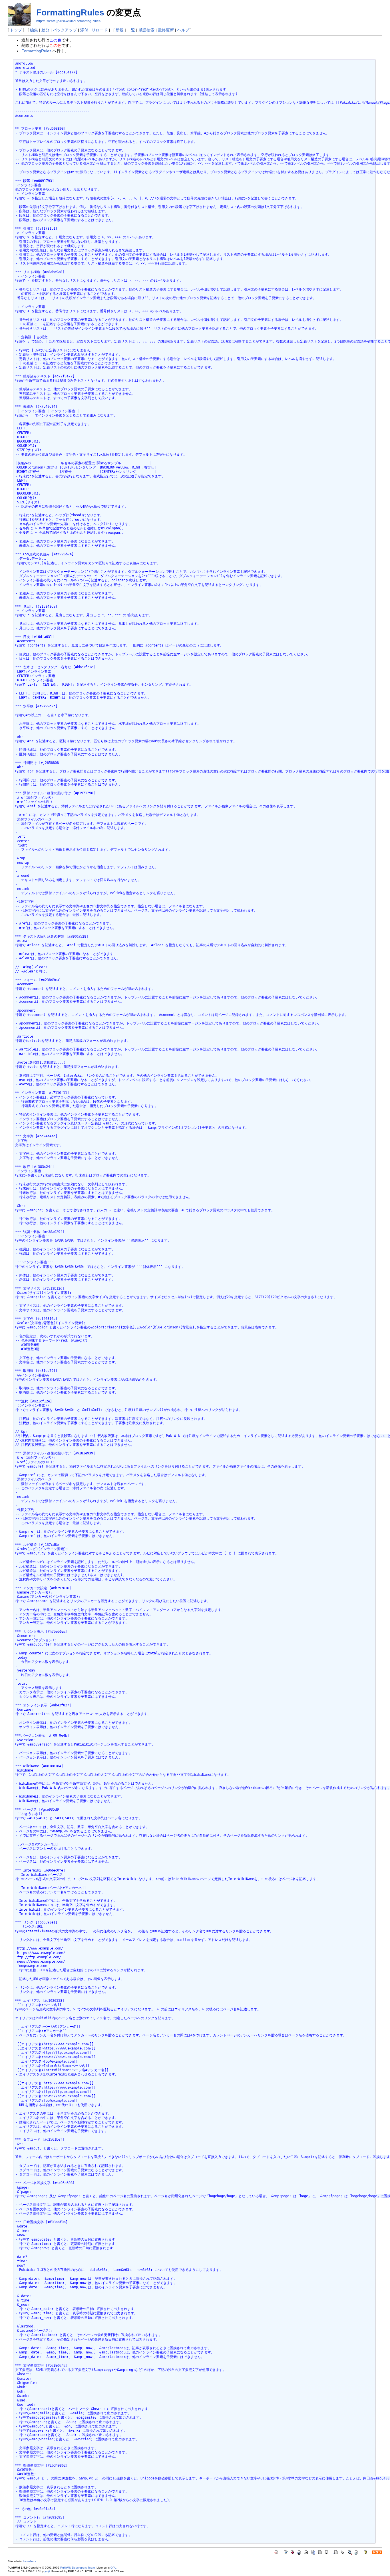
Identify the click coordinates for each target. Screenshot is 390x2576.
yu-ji (47, 2571)
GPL (113, 2568)
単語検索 (146, 30)
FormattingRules (70, 12)
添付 (84, 30)
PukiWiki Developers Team (78, 2568)
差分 (45, 30)
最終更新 (166, 30)
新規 (120, 30)
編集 (34, 30)
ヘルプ (183, 30)
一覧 (131, 30)
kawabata (30, 2561)
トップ (16, 30)
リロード (100, 30)
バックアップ (65, 30)
